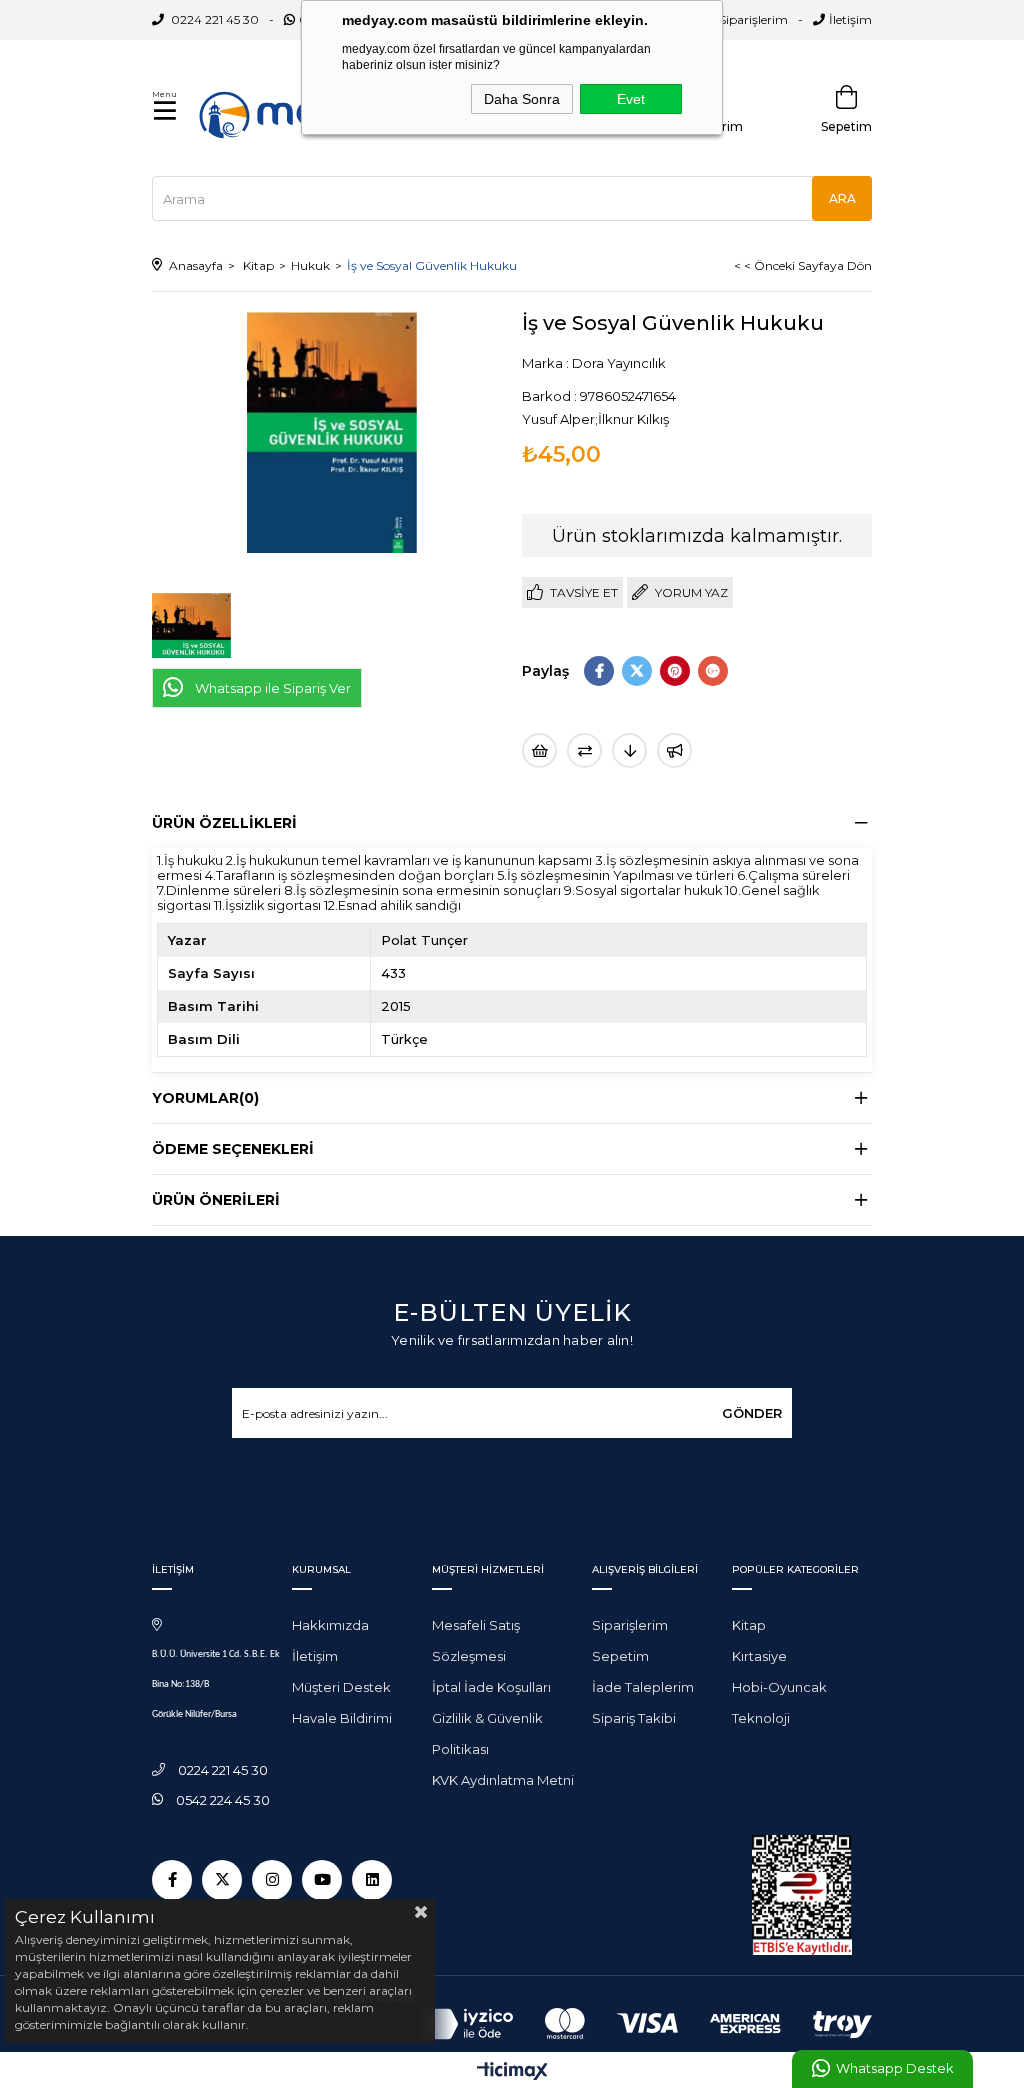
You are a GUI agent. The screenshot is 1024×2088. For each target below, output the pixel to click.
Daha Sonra (522, 99)
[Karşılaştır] (584, 750)
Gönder (752, 1413)
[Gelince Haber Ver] (674, 750)
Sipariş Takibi (634, 1718)
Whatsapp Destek (894, 2068)
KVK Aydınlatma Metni (503, 1780)
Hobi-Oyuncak (779, 1687)
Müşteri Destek (341, 1687)
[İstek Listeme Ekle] (539, 750)
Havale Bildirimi (342, 1718)
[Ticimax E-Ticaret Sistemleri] (512, 2072)
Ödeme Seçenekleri (233, 1149)
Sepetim (620, 1656)
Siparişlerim (753, 19)
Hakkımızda (330, 1625)
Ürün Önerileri (216, 1200)
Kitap (749, 1625)
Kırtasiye (759, 1656)
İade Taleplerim (643, 1687)
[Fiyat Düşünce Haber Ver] (629, 750)
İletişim (850, 19)
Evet (631, 99)
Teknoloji (761, 1718)
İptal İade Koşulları (491, 1687)
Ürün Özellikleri (224, 823)
